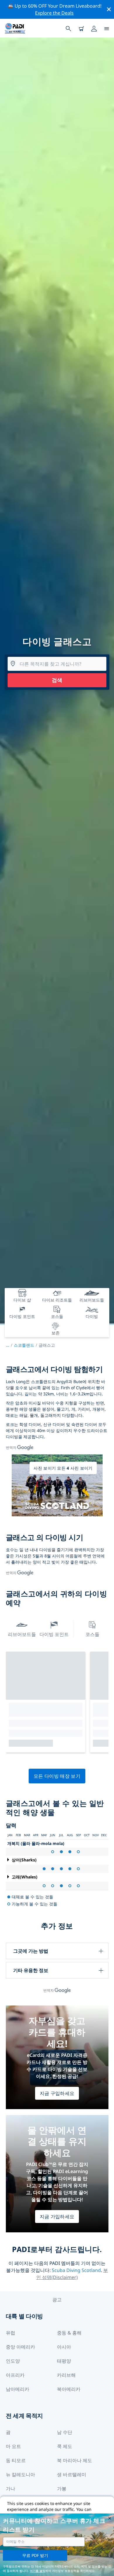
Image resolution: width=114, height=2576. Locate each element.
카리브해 (66, 2375)
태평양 (64, 2361)
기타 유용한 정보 (31, 1970)
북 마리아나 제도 (75, 2460)
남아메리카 (18, 2389)
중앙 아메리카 (20, 2347)
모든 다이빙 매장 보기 (57, 1776)
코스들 (92, 1634)
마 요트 (13, 2446)
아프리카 (15, 2375)
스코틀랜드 (24, 1345)
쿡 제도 (65, 2446)
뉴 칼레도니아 (20, 2474)
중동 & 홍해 (69, 2333)
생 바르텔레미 (72, 2474)
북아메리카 (69, 2389)
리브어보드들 (22, 1634)
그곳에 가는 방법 (31, 1951)
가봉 (62, 2489)
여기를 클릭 (38, 2571)
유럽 (11, 2333)
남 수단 (65, 2432)
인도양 (13, 2361)
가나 (11, 2489)
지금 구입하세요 (57, 2093)
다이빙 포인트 (54, 1634)
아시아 (64, 2347)
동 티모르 (16, 2460)
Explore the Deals (54, 13)
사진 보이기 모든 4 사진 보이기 (63, 1468)
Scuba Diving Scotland (76, 2270)
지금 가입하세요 (57, 2217)
